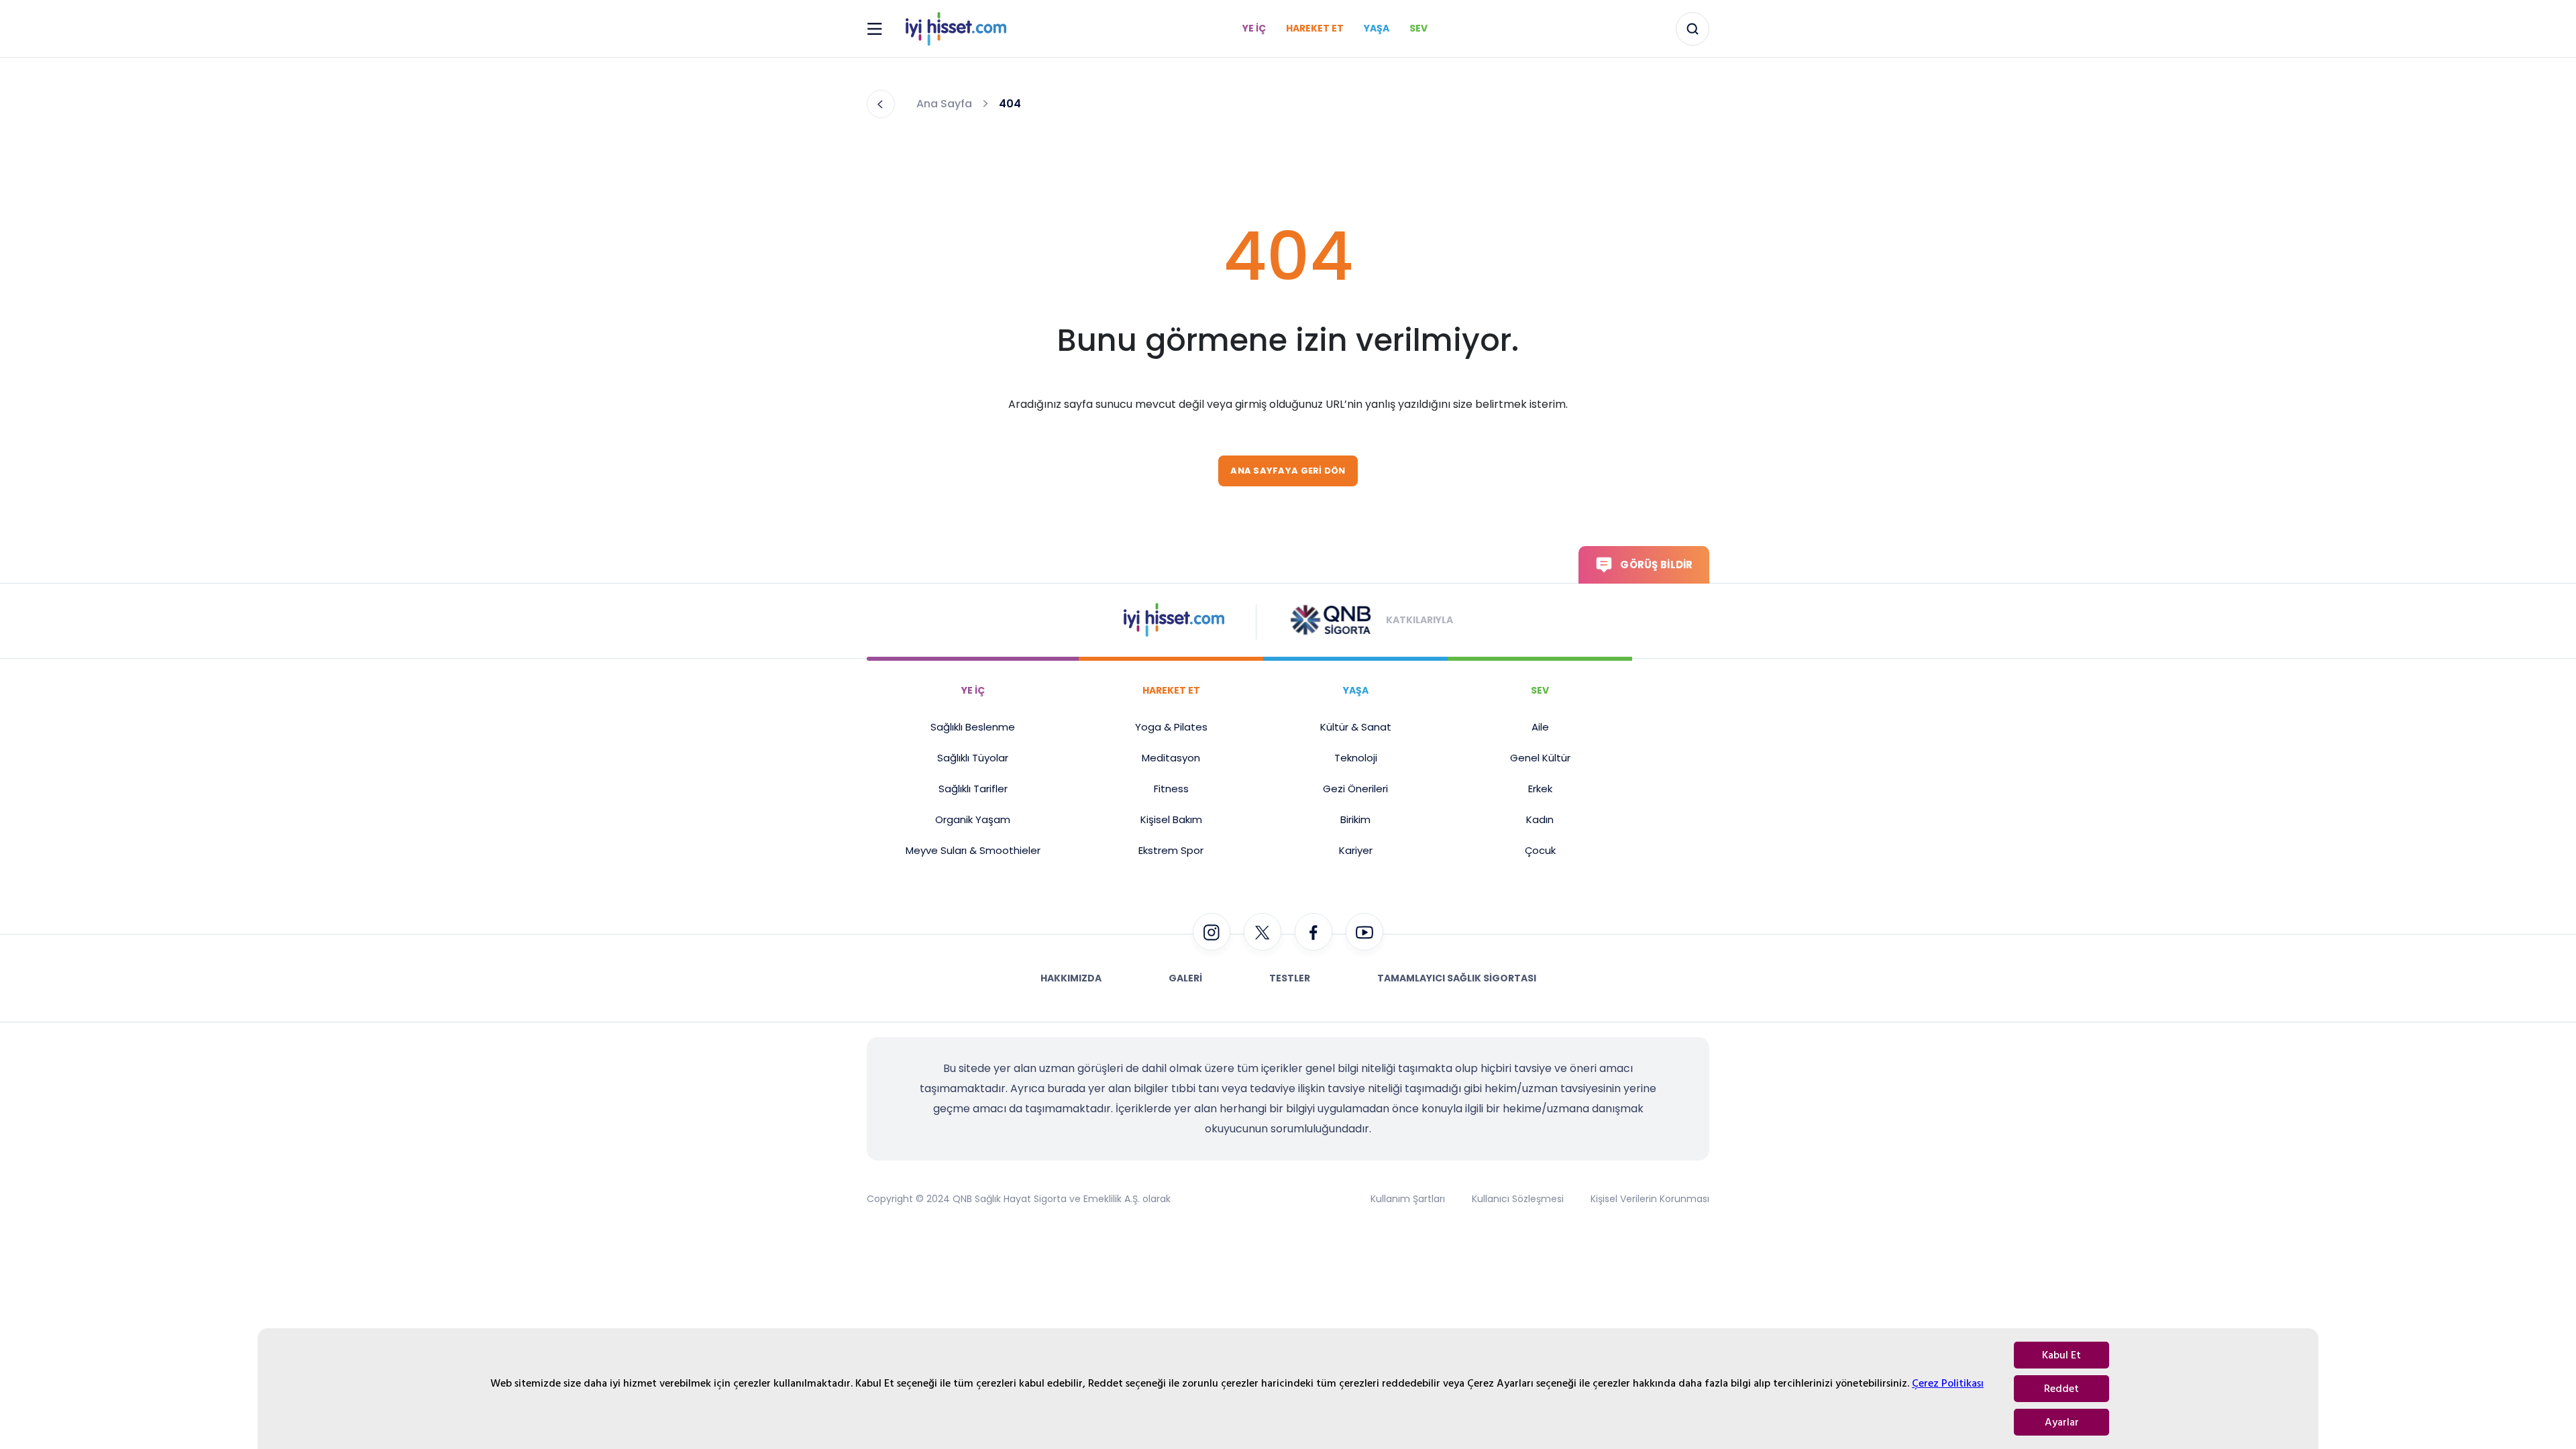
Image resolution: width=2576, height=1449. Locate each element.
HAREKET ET (1171, 690)
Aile (1540, 727)
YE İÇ (973, 690)
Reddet (2061, 1389)
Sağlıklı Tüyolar (973, 758)
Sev (1418, 28)
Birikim (1355, 819)
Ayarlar (2062, 1422)
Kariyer (1356, 850)
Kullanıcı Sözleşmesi (1518, 1199)
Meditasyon (1171, 758)
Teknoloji (1356, 758)
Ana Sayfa (944, 104)
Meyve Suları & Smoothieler (973, 850)
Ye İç (1254, 28)
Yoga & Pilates (1171, 727)
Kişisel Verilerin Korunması (1650, 1199)
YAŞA (1356, 690)
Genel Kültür (1540, 758)
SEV (1540, 690)
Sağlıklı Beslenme (973, 727)
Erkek (1540, 789)
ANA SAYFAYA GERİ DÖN (1288, 471)
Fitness (1171, 789)
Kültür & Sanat (1356, 727)
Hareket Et (1315, 28)
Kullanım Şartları (1408, 1199)
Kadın (1540, 819)
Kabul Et (2061, 1355)
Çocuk (1540, 850)
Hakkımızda (1071, 978)
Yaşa (1377, 28)
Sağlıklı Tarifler (973, 789)
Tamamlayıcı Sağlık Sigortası (1457, 978)
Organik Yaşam (973, 819)
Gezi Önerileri (1355, 789)
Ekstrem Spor (1171, 850)
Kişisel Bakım (1171, 819)
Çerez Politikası (1948, 1383)
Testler (1290, 978)
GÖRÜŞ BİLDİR (1656, 565)
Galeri (1185, 978)
